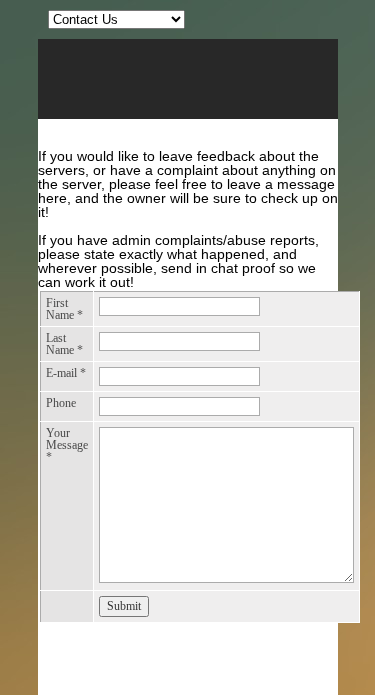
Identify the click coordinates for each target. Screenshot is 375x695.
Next (319, 104)
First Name (64, 309)
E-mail (66, 373)
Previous (57, 104)
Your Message (67, 445)
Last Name (64, 344)
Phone (61, 403)
